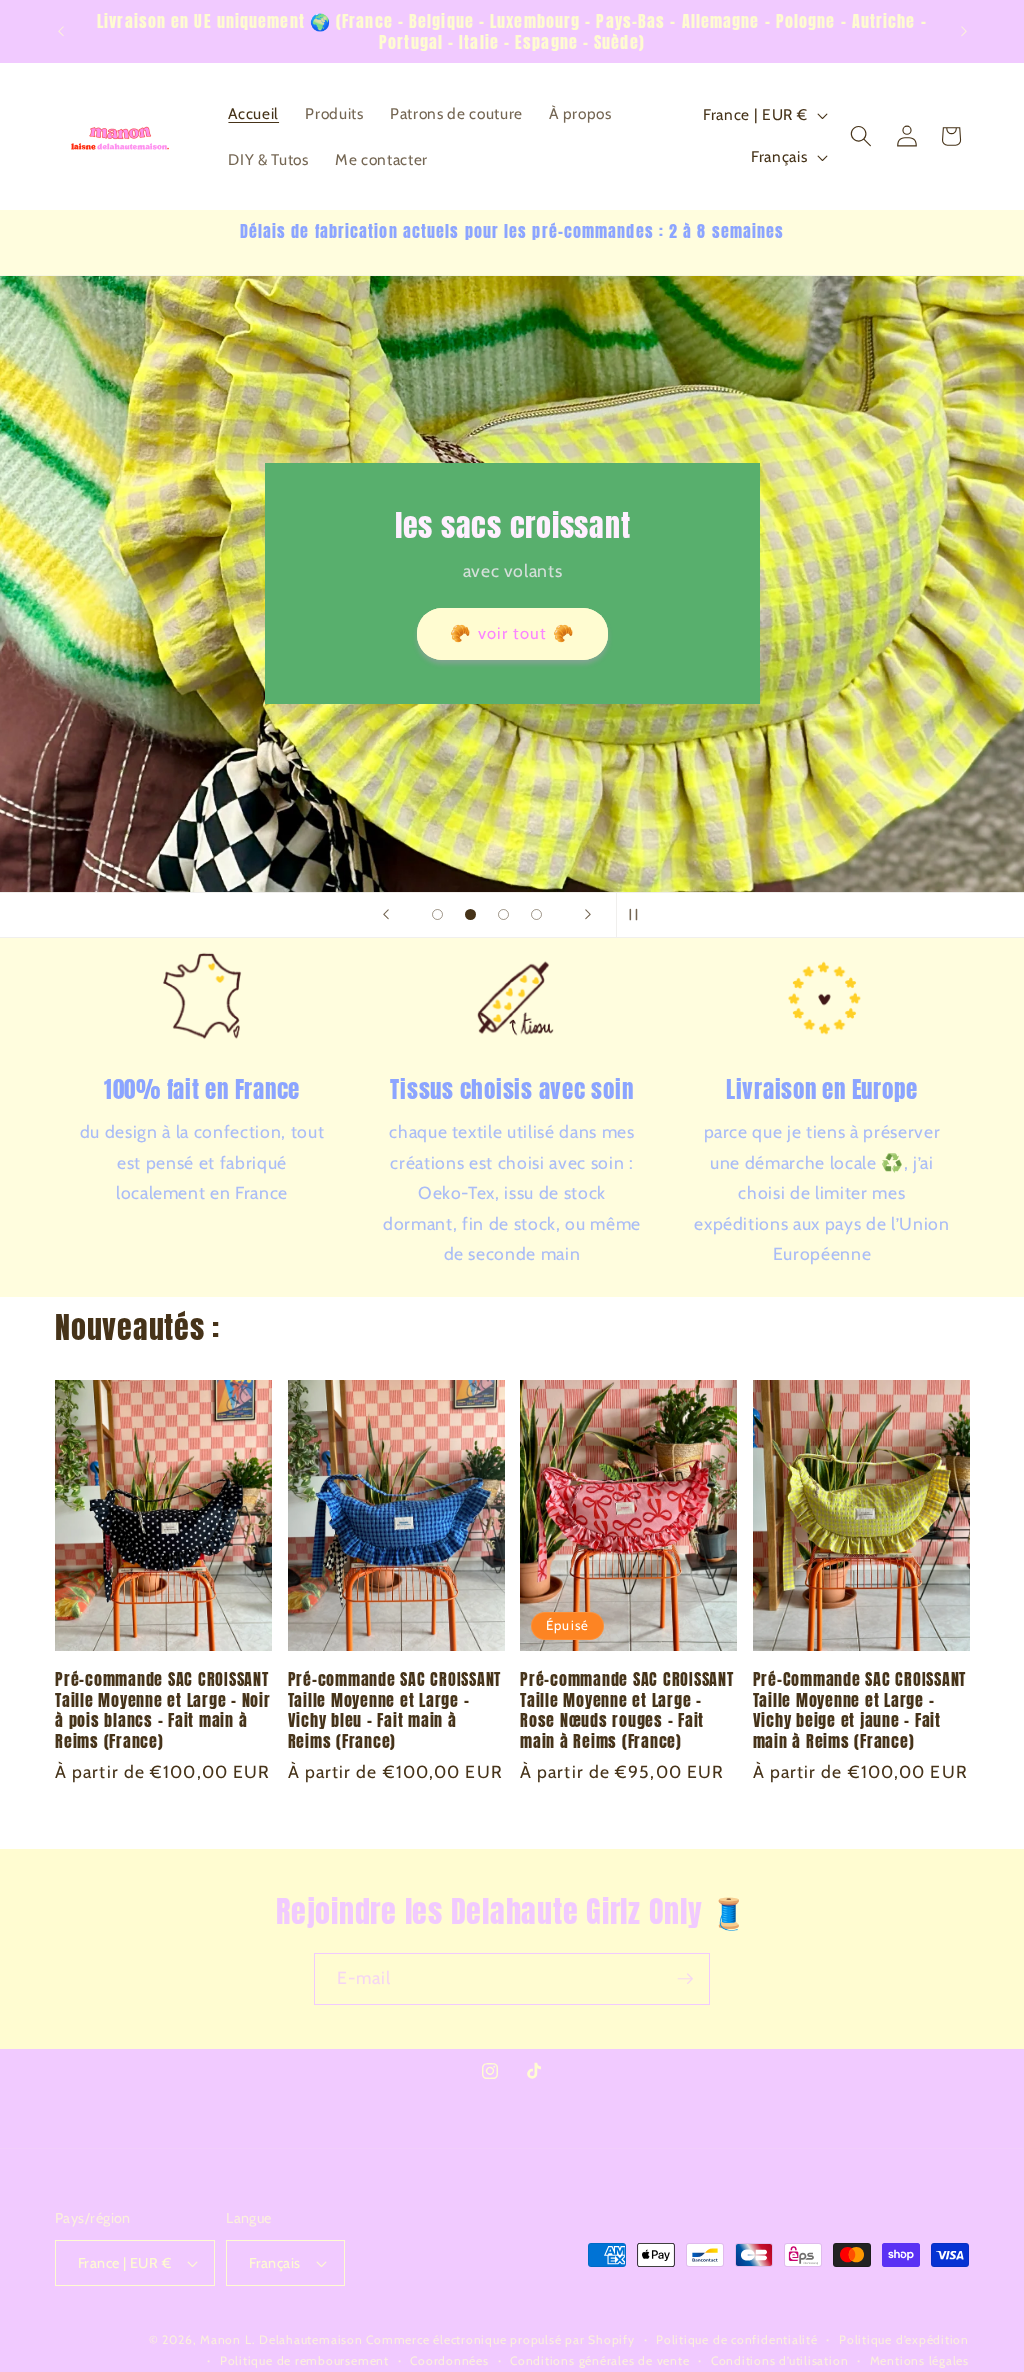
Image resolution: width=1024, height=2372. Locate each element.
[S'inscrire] (685, 1979)
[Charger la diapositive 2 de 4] (470, 914)
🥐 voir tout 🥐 (512, 633)
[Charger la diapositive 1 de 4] (437, 914)
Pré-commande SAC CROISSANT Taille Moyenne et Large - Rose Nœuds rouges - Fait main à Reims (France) (627, 1710)
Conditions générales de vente (599, 2360)
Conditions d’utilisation (779, 2360)
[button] (861, 136)
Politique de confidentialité (737, 2339)
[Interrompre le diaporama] (638, 915)
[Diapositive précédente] (386, 915)
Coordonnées (449, 2360)
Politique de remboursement (304, 2360)
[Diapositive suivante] (588, 915)
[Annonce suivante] (964, 32)
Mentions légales (919, 2360)
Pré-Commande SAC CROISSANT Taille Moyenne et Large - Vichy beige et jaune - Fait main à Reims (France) (860, 1710)
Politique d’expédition (904, 2339)
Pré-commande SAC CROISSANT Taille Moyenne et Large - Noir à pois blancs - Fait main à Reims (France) (163, 1710)
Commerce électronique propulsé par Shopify (500, 2339)
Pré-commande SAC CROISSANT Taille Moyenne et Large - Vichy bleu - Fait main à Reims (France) (395, 1710)
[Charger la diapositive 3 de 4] (503, 914)
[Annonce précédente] (61, 32)
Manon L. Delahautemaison (281, 2339)
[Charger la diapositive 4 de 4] (536, 914)
